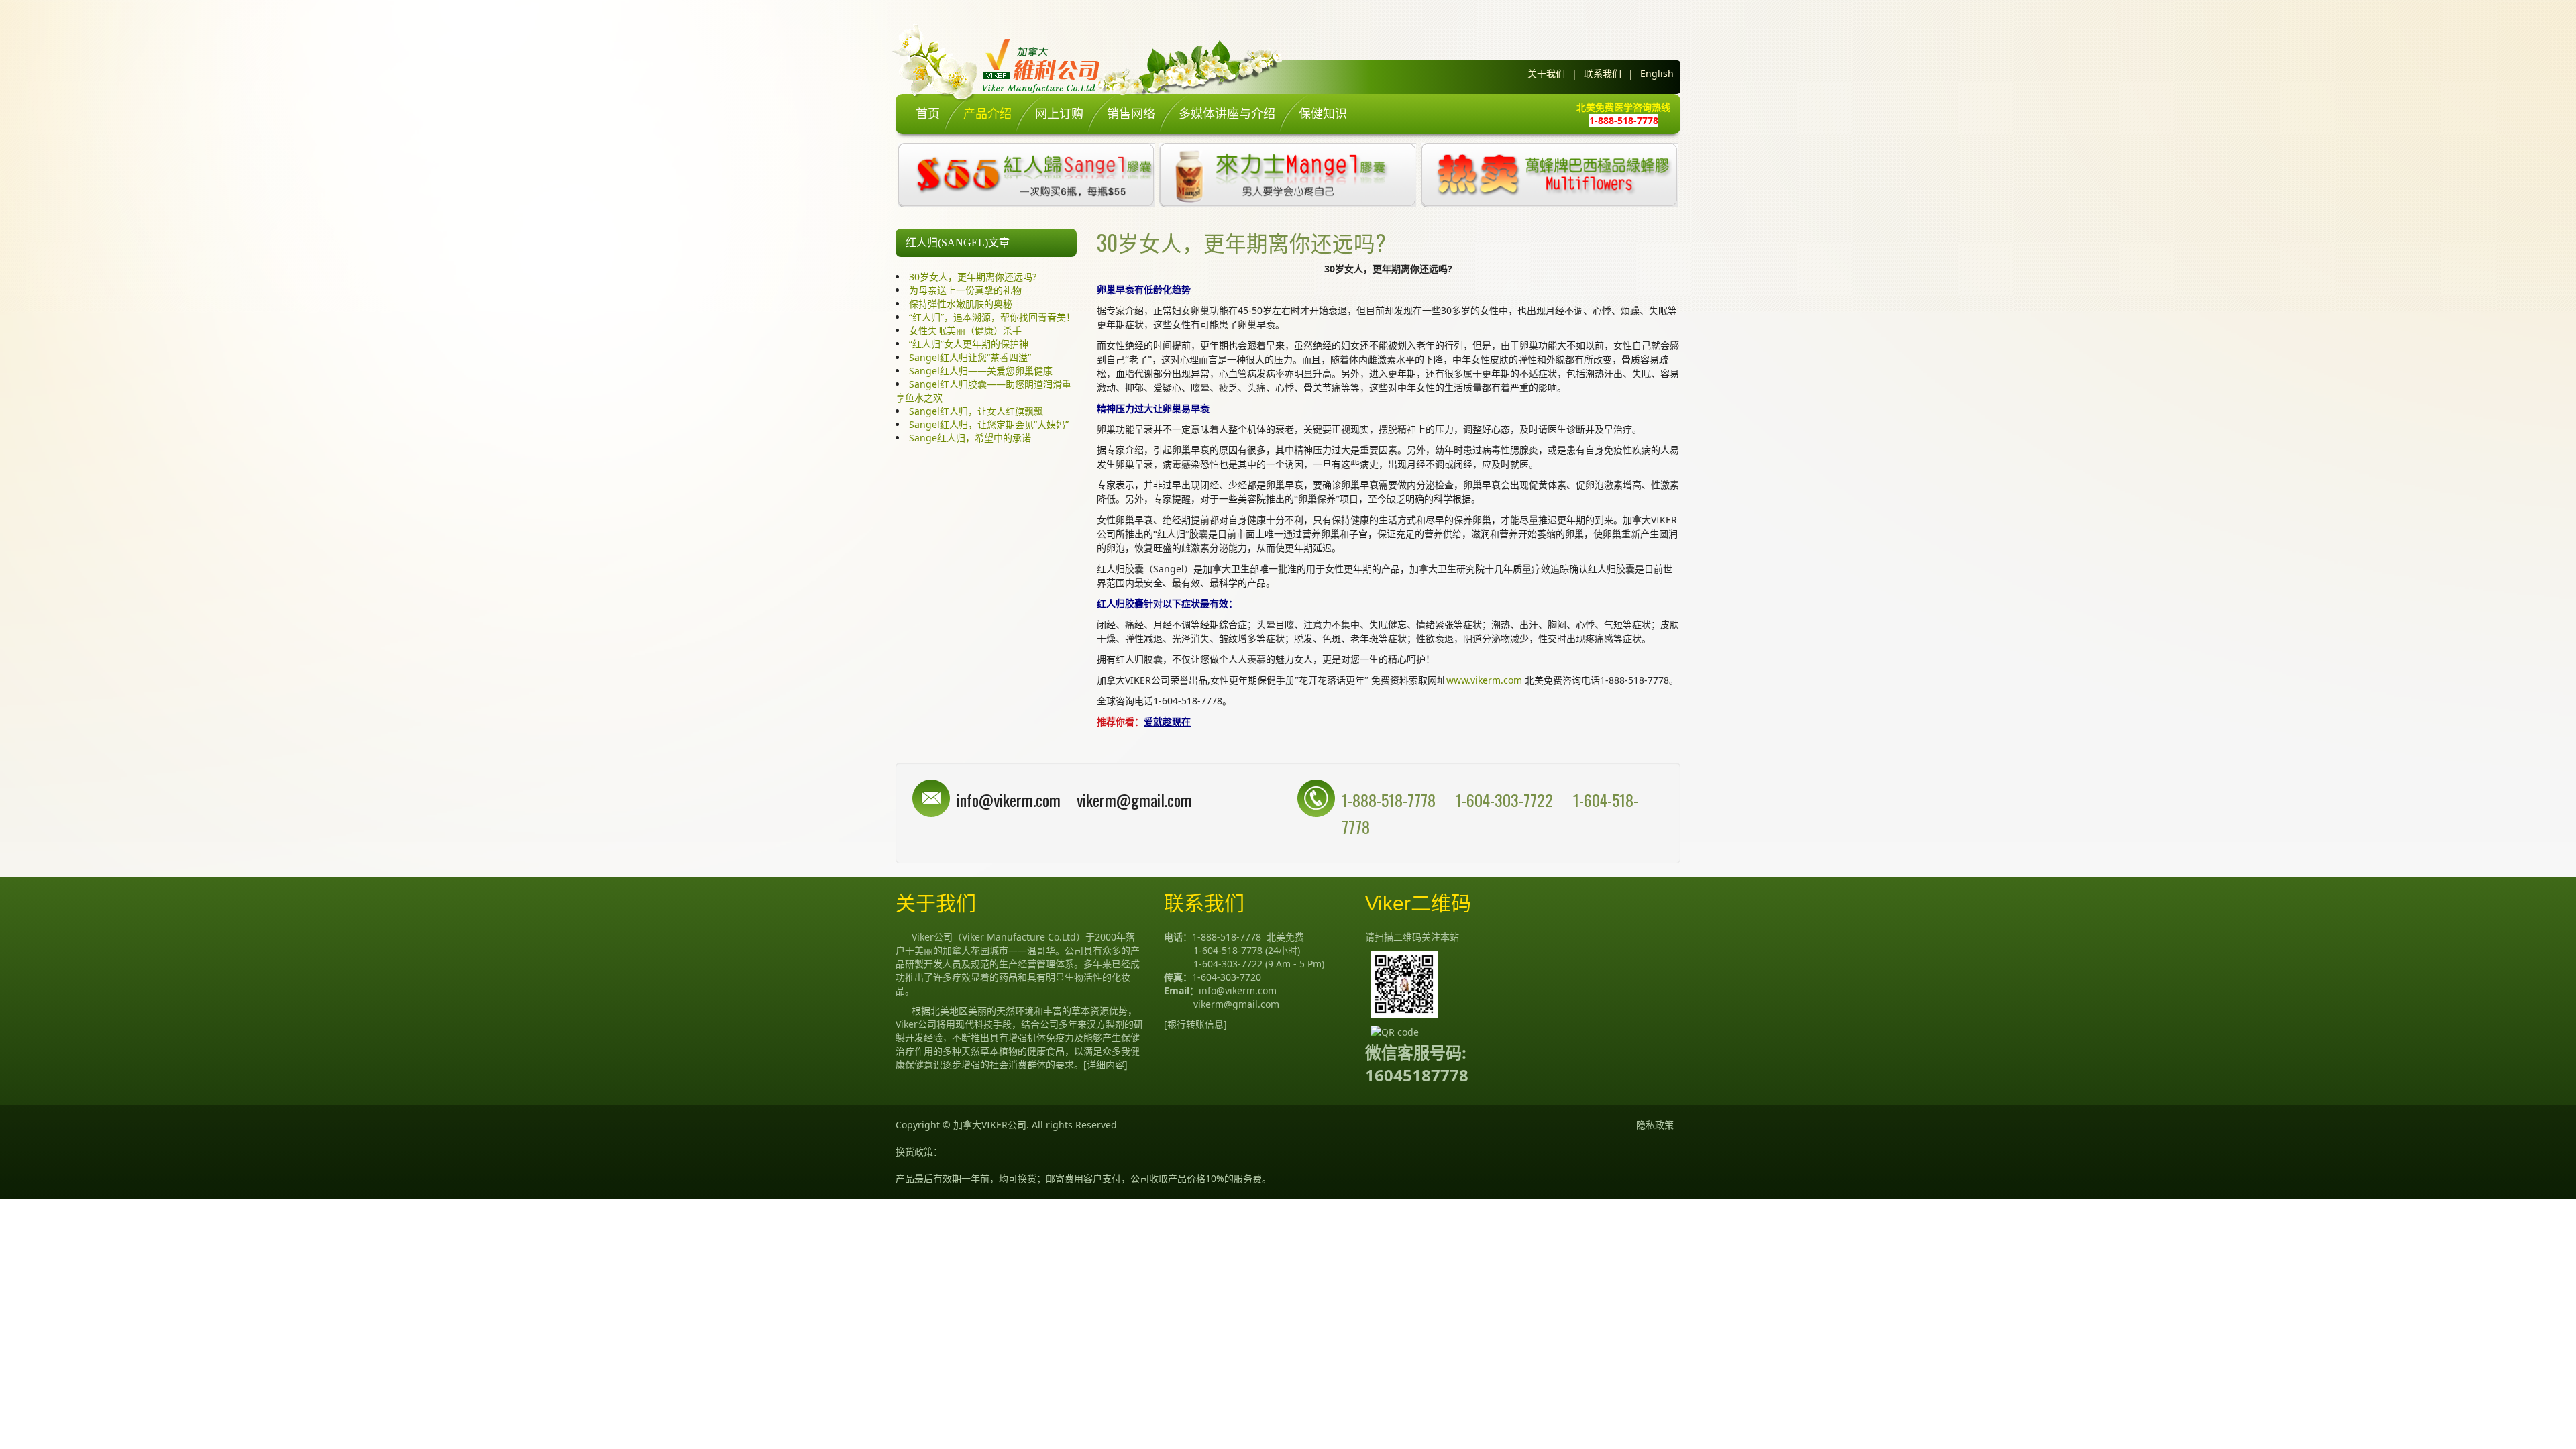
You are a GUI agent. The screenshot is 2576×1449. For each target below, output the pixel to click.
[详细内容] (1106, 1064)
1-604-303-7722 (1506, 800)
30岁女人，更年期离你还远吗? (973, 277)
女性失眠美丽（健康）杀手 (965, 330)
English (1657, 73)
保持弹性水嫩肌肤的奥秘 (961, 304)
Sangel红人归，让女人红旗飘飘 (976, 411)
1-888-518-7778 (1389, 800)
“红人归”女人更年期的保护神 (969, 344)
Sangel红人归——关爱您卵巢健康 (981, 371)
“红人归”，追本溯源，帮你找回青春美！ (992, 317)
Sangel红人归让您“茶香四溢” (970, 357)
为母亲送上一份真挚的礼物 (965, 290)
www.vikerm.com (1484, 680)
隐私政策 (1655, 1125)
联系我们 (1603, 73)
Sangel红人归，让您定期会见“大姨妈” (989, 424)
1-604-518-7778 (1228, 950)
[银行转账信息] (1195, 1024)
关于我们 (1546, 73)
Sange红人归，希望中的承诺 (970, 438)
